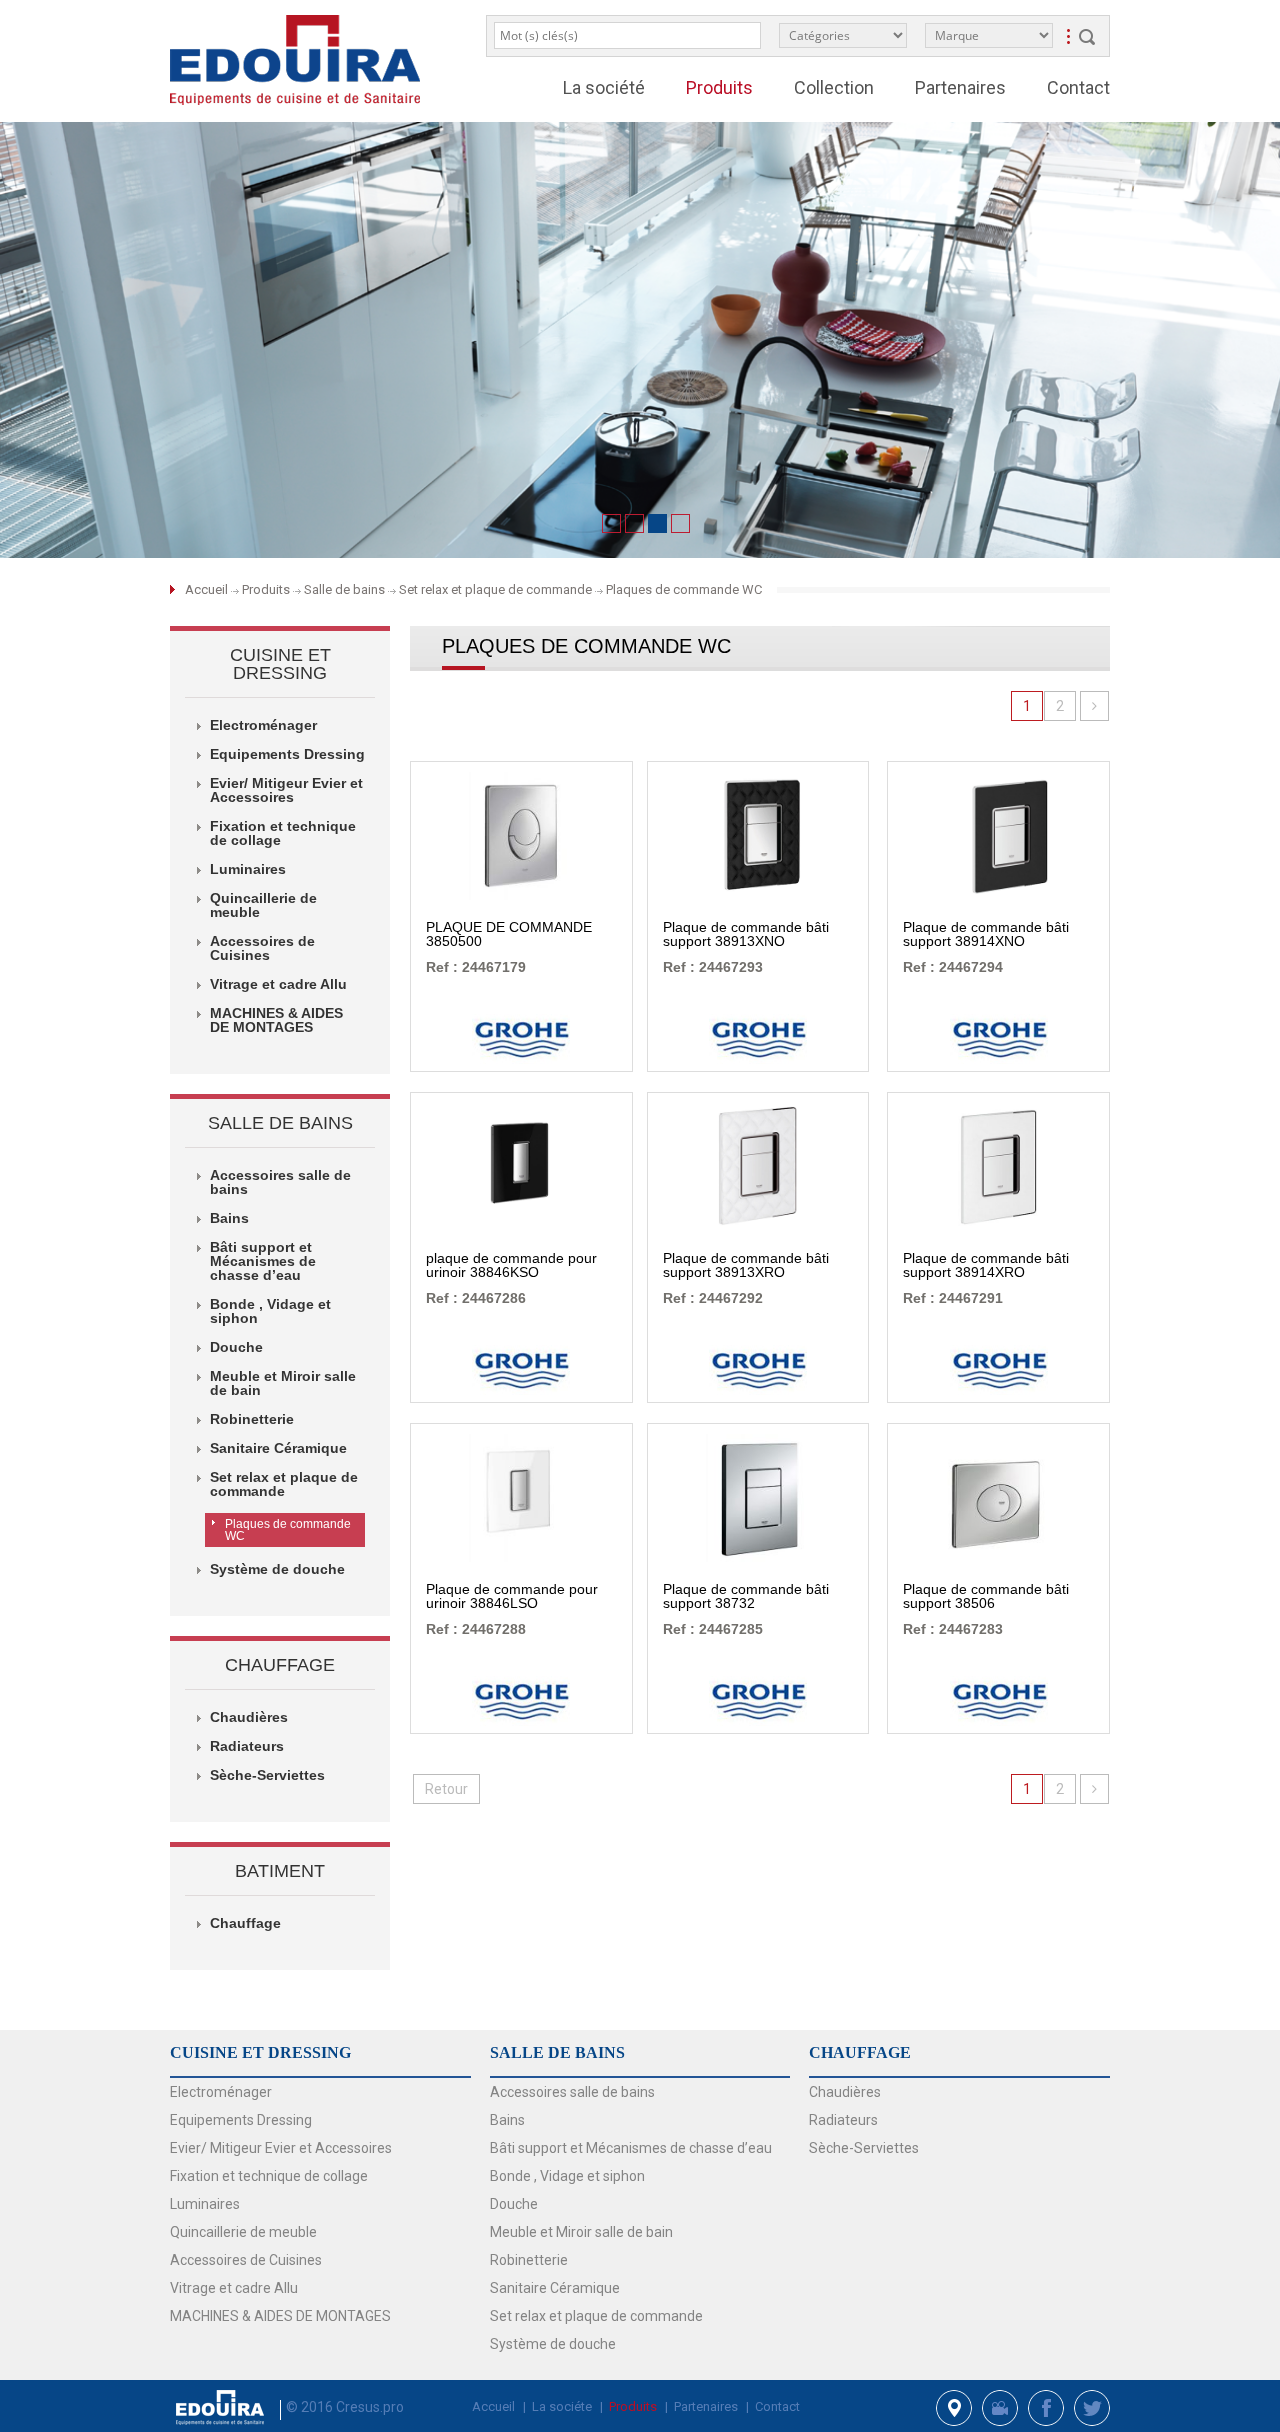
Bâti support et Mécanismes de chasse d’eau (631, 2148)
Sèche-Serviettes (864, 2148)
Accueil (208, 589)
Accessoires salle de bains (572, 2092)
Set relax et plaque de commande (596, 2316)
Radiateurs (843, 2120)
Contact (1078, 87)
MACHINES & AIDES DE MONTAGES (280, 2316)
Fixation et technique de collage (269, 2176)
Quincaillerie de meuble (243, 2232)
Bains (507, 2120)
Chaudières (845, 2092)
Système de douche (553, 2344)
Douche (514, 2204)
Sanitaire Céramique (555, 2288)
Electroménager (221, 2092)
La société (604, 87)
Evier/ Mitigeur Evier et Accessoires (281, 2148)
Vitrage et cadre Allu (234, 2288)
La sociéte (562, 2406)
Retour (446, 1789)
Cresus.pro (370, 2407)
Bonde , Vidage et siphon (567, 2176)
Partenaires (960, 87)
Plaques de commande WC (288, 1530)
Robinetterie (529, 2260)
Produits (266, 589)
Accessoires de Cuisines (246, 2260)
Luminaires (205, 2204)
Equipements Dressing (241, 2120)
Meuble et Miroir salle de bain (581, 2232)
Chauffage (245, 1923)
